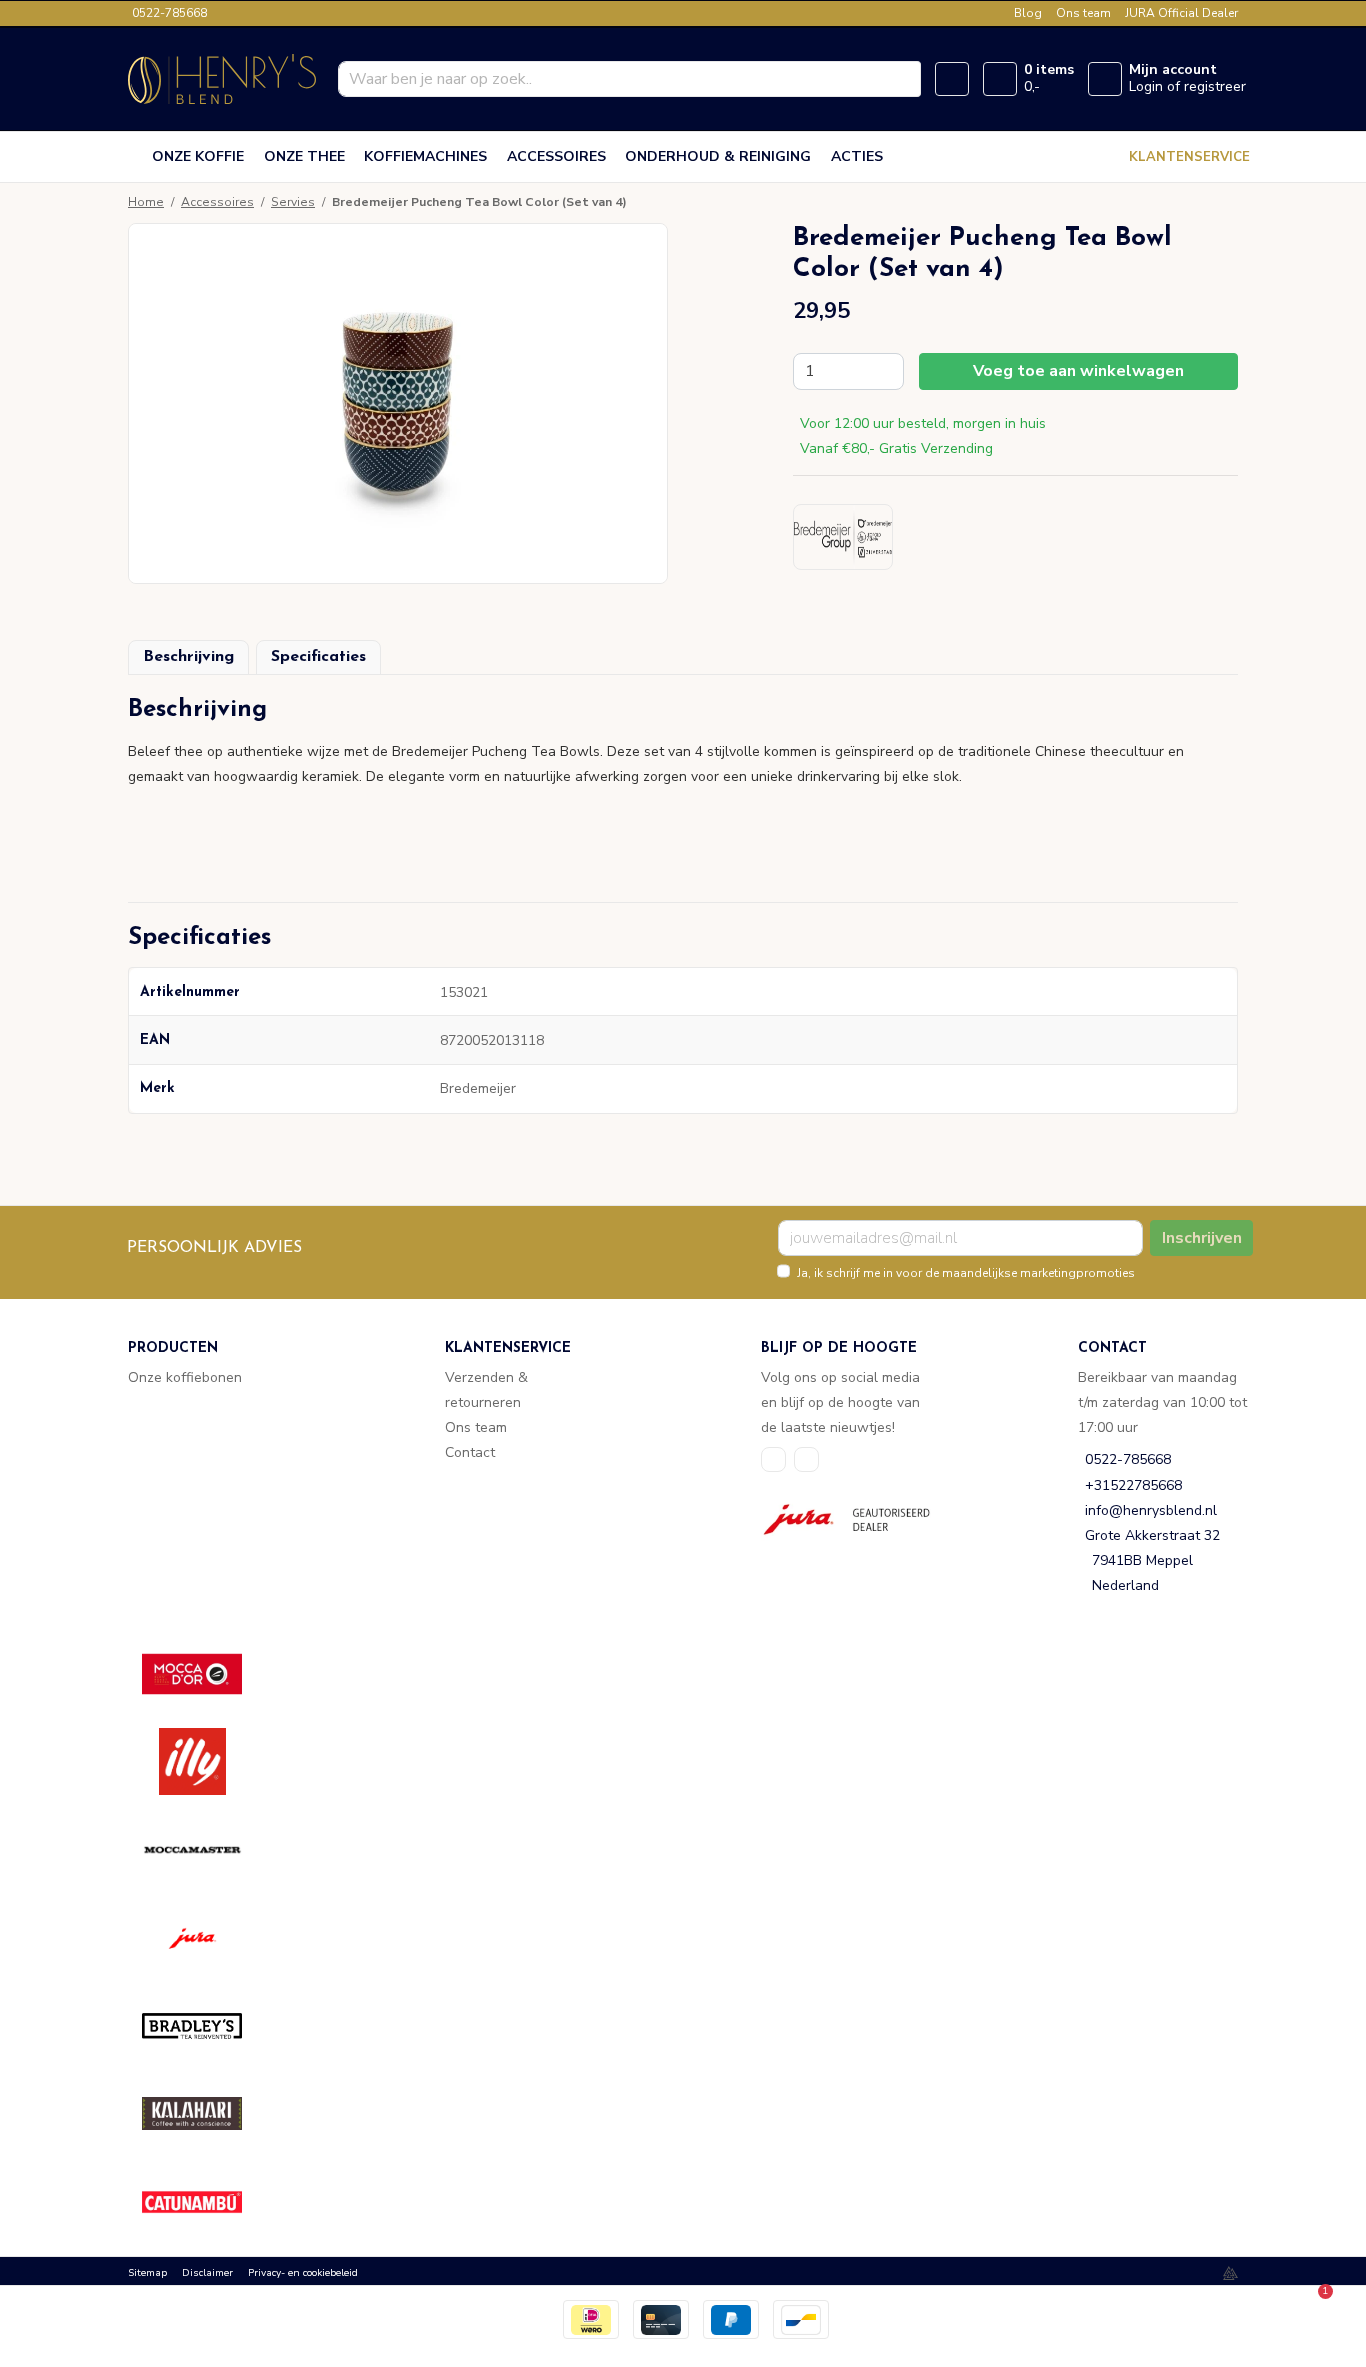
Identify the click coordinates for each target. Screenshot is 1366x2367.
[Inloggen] (1105, 79)
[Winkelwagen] (1000, 79)
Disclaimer (207, 2273)
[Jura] (206, 1937)
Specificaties (318, 657)
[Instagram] (806, 1459)
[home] (136, 157)
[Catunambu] (206, 2201)
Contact (470, 1452)
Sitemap (147, 2273)
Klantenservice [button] (1189, 157)
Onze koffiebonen (185, 1377)
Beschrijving (188, 657)
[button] (683, 717)
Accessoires (217, 202)
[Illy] (206, 1761)
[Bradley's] (206, 2025)
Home (146, 202)
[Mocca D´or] (206, 1673)
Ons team (1083, 13)
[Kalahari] (206, 2113)
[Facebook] (773, 1459)
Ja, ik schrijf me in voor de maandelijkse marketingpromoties (966, 1273)
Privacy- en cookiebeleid (303, 2273)
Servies (293, 202)
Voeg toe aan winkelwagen (1078, 371)
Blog (1028, 13)
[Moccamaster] (206, 1849)
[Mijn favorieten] (952, 79)
